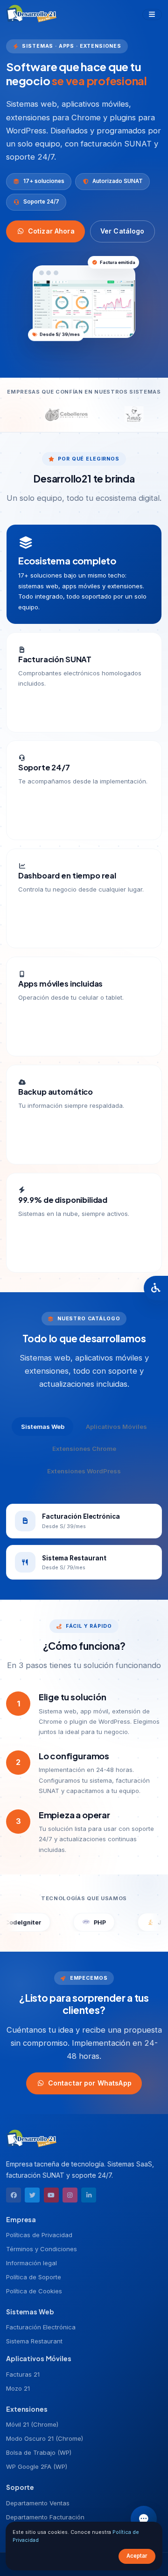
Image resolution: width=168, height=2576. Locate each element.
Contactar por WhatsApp (90, 2083)
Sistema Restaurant (34, 2341)
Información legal (31, 2263)
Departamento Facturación (45, 2517)
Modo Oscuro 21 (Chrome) (45, 2438)
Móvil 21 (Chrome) (32, 2424)
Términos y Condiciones (42, 2249)
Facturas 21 (23, 2374)
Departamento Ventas (38, 2503)
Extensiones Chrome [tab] (84, 1449)
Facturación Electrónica (41, 2327)
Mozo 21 (18, 2388)
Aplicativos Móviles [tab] (116, 1427)
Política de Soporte (34, 2277)
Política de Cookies (34, 2291)
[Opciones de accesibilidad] (156, 1288)
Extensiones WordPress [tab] (84, 1471)
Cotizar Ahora (51, 231)
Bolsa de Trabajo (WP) (39, 2452)
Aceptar (137, 2556)
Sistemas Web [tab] (43, 1427)
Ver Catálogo (122, 231)
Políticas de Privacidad (39, 2235)
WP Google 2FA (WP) (37, 2466)
